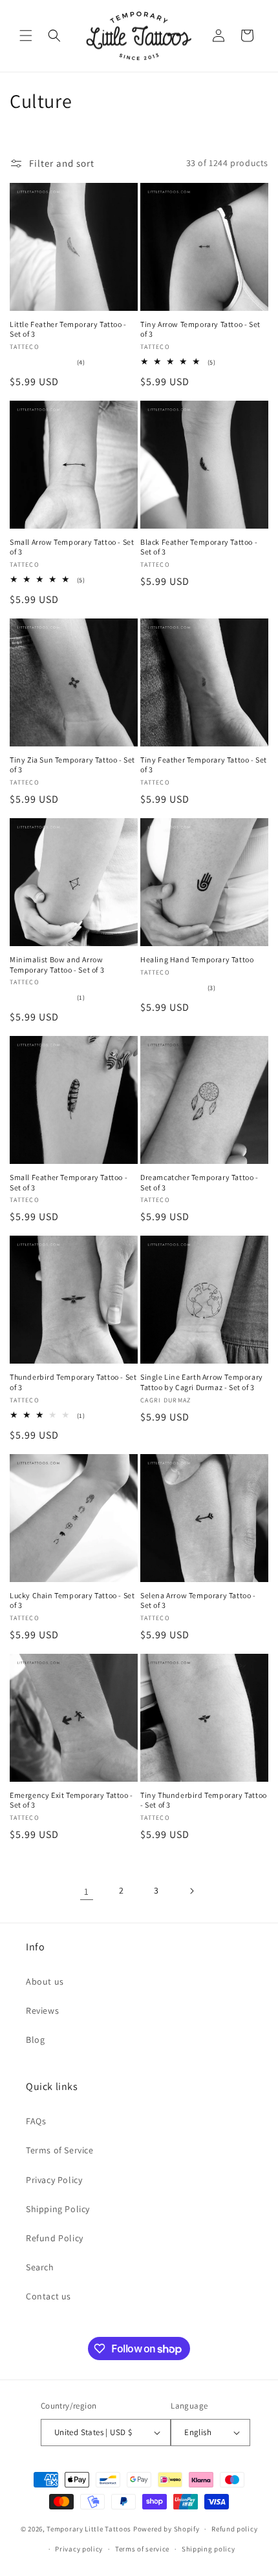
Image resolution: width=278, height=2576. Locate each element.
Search (40, 2267)
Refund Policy (55, 2238)
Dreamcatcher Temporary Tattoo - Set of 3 (199, 1182)
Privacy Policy (54, 2180)
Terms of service (142, 2549)
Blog (35, 2040)
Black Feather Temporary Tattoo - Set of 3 (199, 547)
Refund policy (234, 2529)
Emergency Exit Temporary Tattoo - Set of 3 (71, 1800)
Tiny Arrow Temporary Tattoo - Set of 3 (200, 329)
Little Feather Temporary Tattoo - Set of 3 (68, 329)
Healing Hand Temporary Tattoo (197, 959)
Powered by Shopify (166, 2529)
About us (45, 1981)
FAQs (36, 2121)
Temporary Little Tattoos (89, 2529)
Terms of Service (60, 2150)
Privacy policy (79, 2549)
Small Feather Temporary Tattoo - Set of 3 (69, 1182)
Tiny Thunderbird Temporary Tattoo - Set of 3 (204, 1800)
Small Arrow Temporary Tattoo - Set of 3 (72, 547)
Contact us (48, 2296)
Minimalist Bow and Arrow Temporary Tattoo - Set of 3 (57, 965)
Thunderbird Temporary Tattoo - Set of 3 (73, 1382)
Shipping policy (208, 2549)
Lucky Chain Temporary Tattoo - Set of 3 (72, 1600)
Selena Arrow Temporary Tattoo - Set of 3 (198, 1600)
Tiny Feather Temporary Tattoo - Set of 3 (204, 765)
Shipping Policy (58, 2209)
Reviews (42, 2011)
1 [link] (87, 1891)
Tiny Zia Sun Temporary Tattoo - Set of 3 (72, 765)
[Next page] (191, 1891)
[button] (26, 36)
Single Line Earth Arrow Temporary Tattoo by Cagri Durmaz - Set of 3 (202, 1382)
